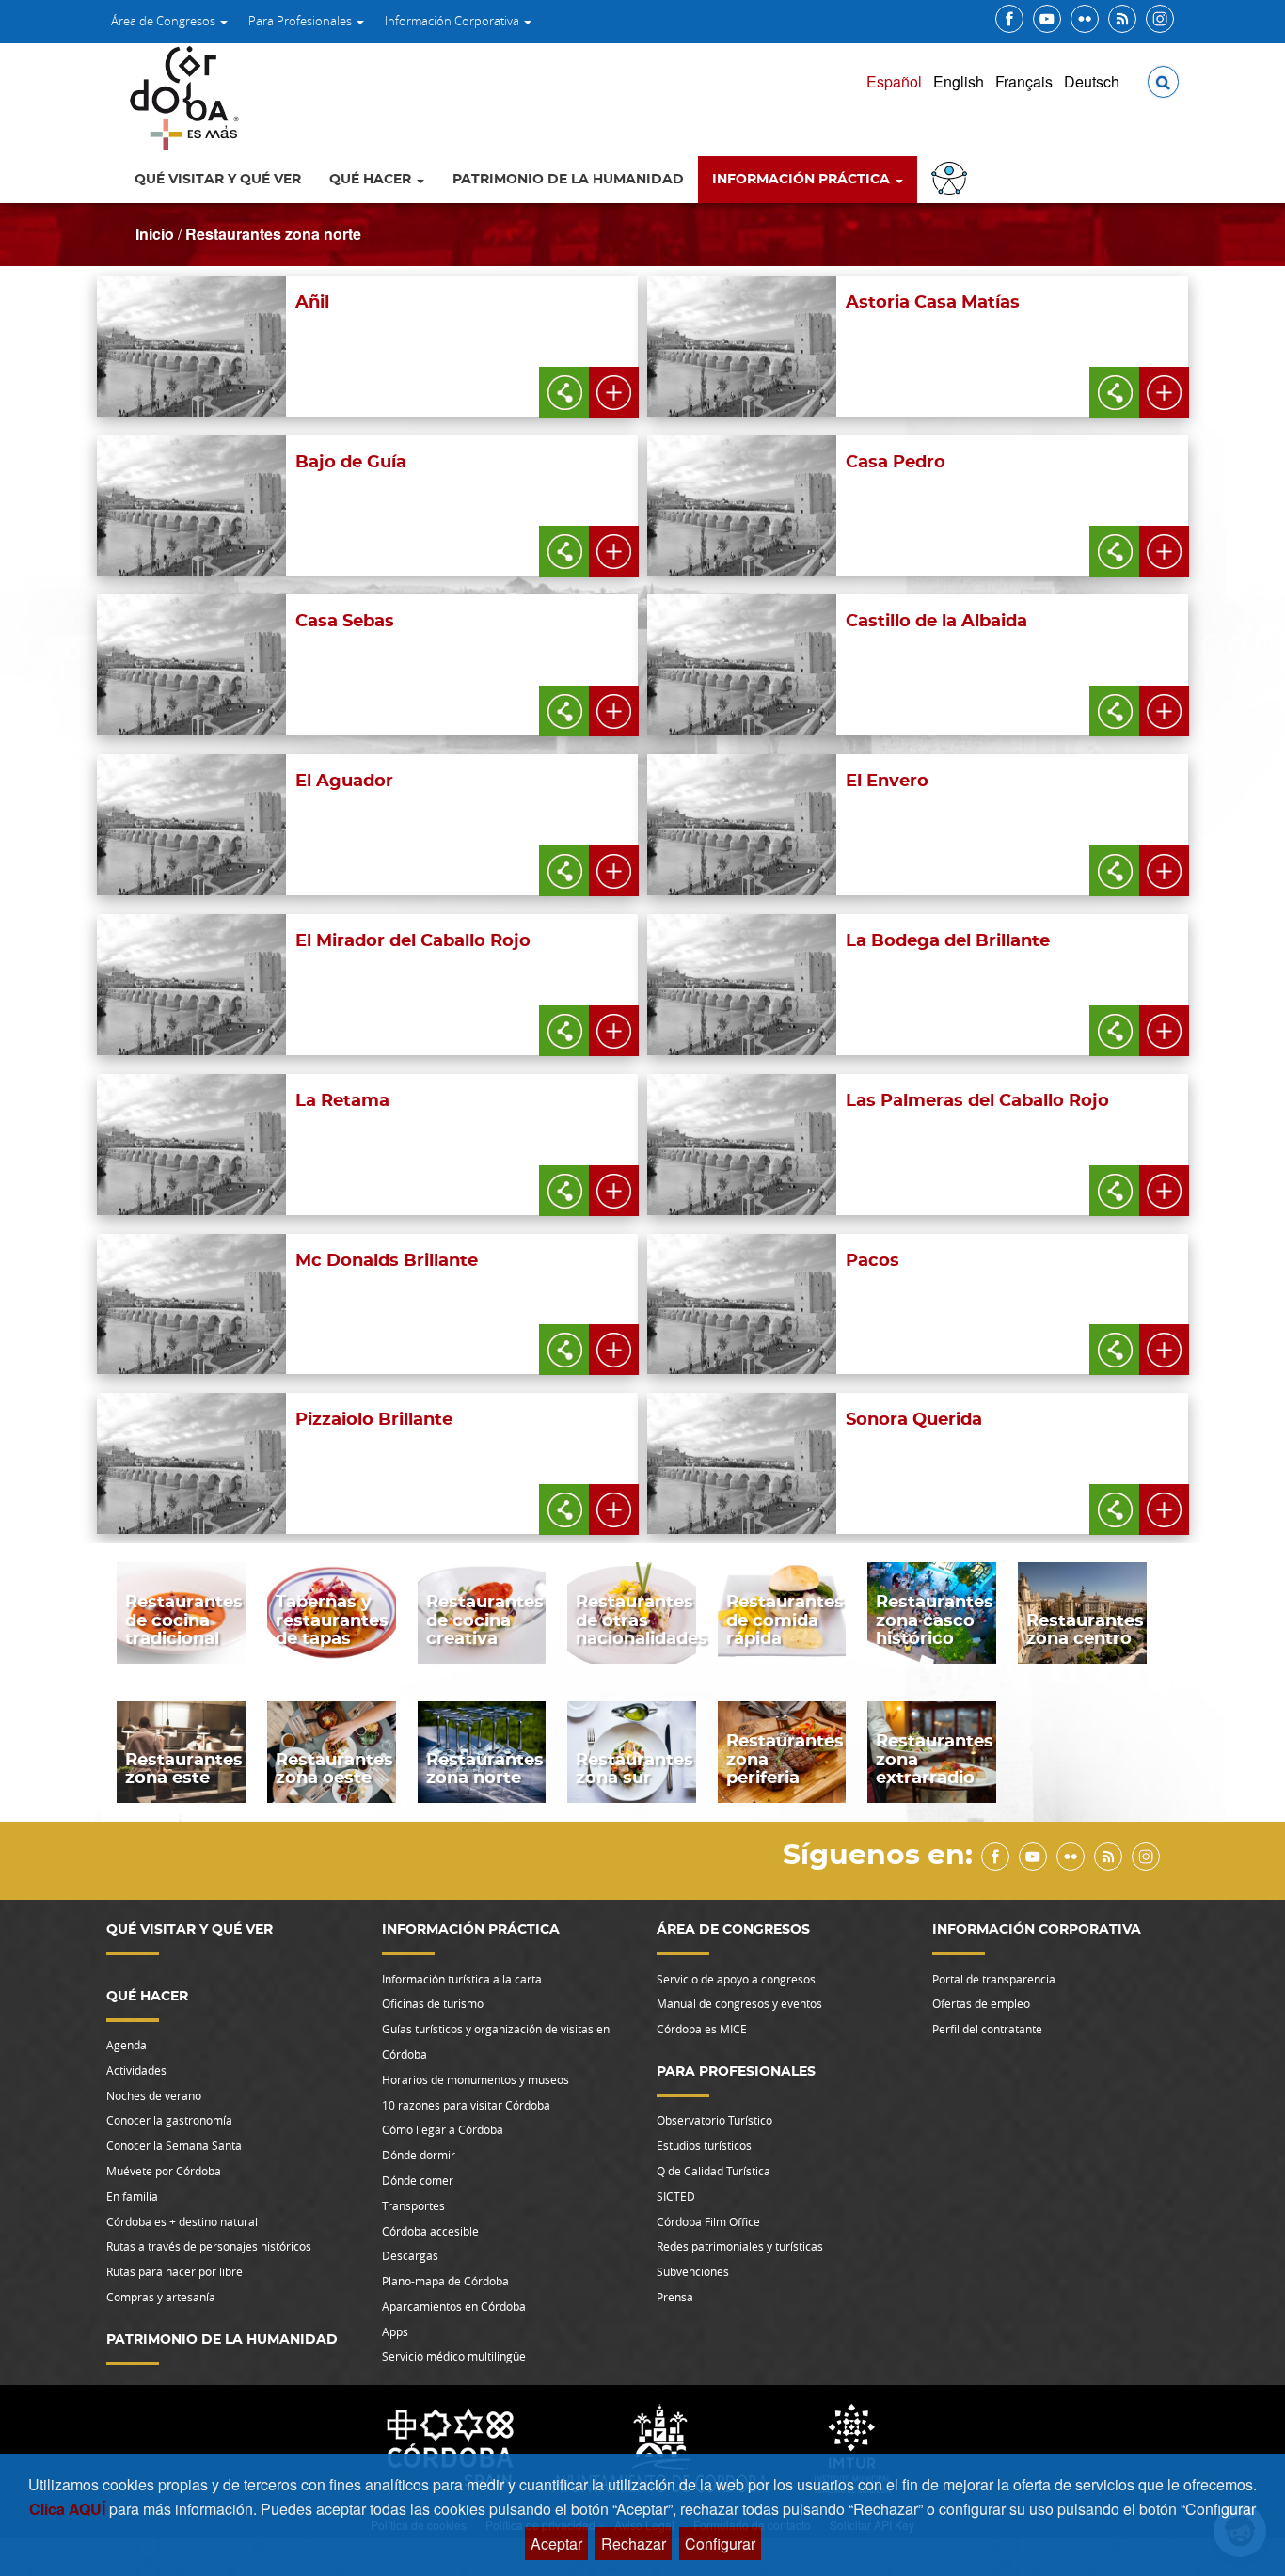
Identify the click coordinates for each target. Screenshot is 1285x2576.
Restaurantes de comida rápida (785, 1621)
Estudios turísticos (704, 2145)
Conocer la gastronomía (169, 2120)
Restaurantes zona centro (1085, 1630)
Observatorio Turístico (714, 2120)
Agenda (127, 2045)
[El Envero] (1012, 882)
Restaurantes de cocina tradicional (184, 1621)
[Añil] (462, 403)
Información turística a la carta (462, 1979)
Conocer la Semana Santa (174, 2145)
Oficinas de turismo (433, 2003)
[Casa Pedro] (1012, 563)
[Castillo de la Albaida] (1012, 722)
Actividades (136, 2070)
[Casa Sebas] (462, 722)
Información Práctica (803, 180)
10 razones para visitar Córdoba (466, 2105)
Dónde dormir (419, 2155)
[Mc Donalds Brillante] (462, 1361)
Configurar (720, 2544)
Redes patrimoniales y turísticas (740, 2246)
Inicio (155, 234)
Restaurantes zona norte (273, 234)
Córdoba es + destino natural (182, 2221)
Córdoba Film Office (708, 2221)
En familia (132, 2196)
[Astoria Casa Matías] (1012, 403)
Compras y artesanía (161, 2297)
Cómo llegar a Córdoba (443, 2129)
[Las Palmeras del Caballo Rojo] (1012, 1201)
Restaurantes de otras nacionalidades (642, 1621)
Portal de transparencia (994, 1979)
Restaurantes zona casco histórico (935, 1621)
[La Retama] (462, 1201)
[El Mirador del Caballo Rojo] (462, 1042)
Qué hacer (372, 180)
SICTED (676, 2196)
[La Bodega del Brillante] (1012, 1042)
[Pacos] (1012, 1361)
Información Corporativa (453, 21)
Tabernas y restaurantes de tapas (332, 1621)
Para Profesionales (301, 21)
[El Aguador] (462, 882)
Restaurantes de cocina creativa (485, 1621)
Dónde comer (418, 2180)
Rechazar (634, 2544)
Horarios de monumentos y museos (476, 2079)
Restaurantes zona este (184, 1770)
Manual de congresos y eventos (739, 2003)
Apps (395, 2331)
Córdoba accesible (430, 2231)
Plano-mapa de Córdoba (445, 2281)
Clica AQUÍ (69, 2509)
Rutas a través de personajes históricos (209, 2246)
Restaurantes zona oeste (334, 1770)
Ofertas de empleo (981, 2003)
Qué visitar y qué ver (218, 180)
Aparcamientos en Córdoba (454, 2306)
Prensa (675, 2297)
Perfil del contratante (987, 2029)
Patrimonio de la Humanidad (568, 180)
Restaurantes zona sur (635, 1770)
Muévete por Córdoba (164, 2171)
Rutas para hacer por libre (175, 2271)
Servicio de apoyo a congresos (736, 1979)
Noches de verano (154, 2095)
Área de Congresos (165, 21)
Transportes (413, 2205)
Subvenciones (693, 2271)
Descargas (410, 2255)
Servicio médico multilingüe (454, 2356)
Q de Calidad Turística (714, 2171)
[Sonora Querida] (1012, 1520)
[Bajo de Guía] (462, 563)
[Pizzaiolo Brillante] (462, 1520)
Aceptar (556, 2544)
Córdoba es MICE (702, 2029)
